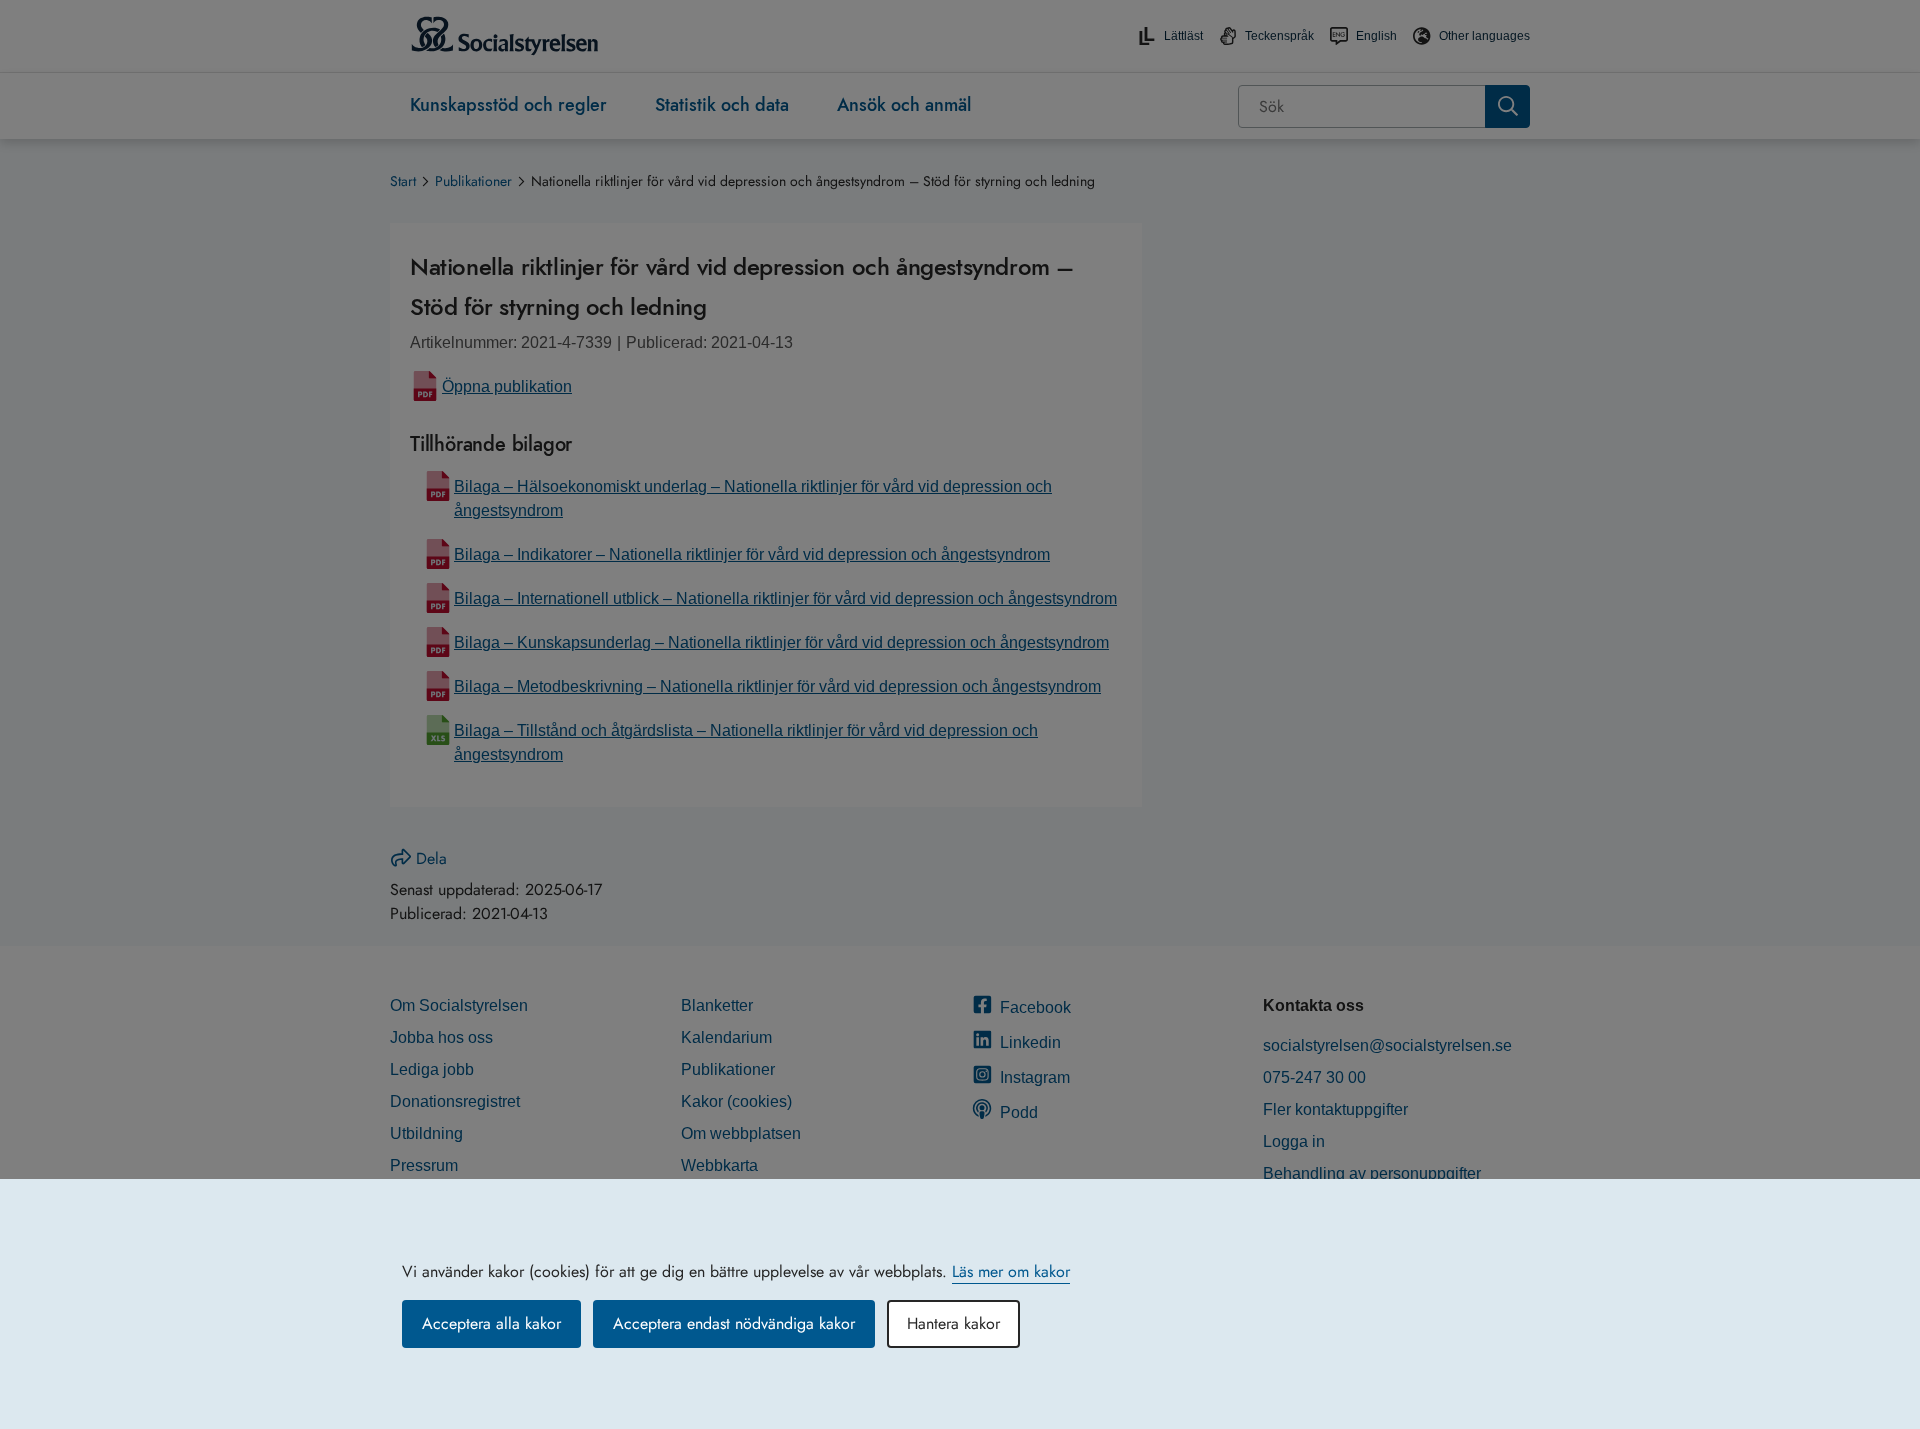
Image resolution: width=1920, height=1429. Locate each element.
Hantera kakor (953, 1323)
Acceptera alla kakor (491, 1323)
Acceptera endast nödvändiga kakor (734, 1323)
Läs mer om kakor (1011, 1271)
